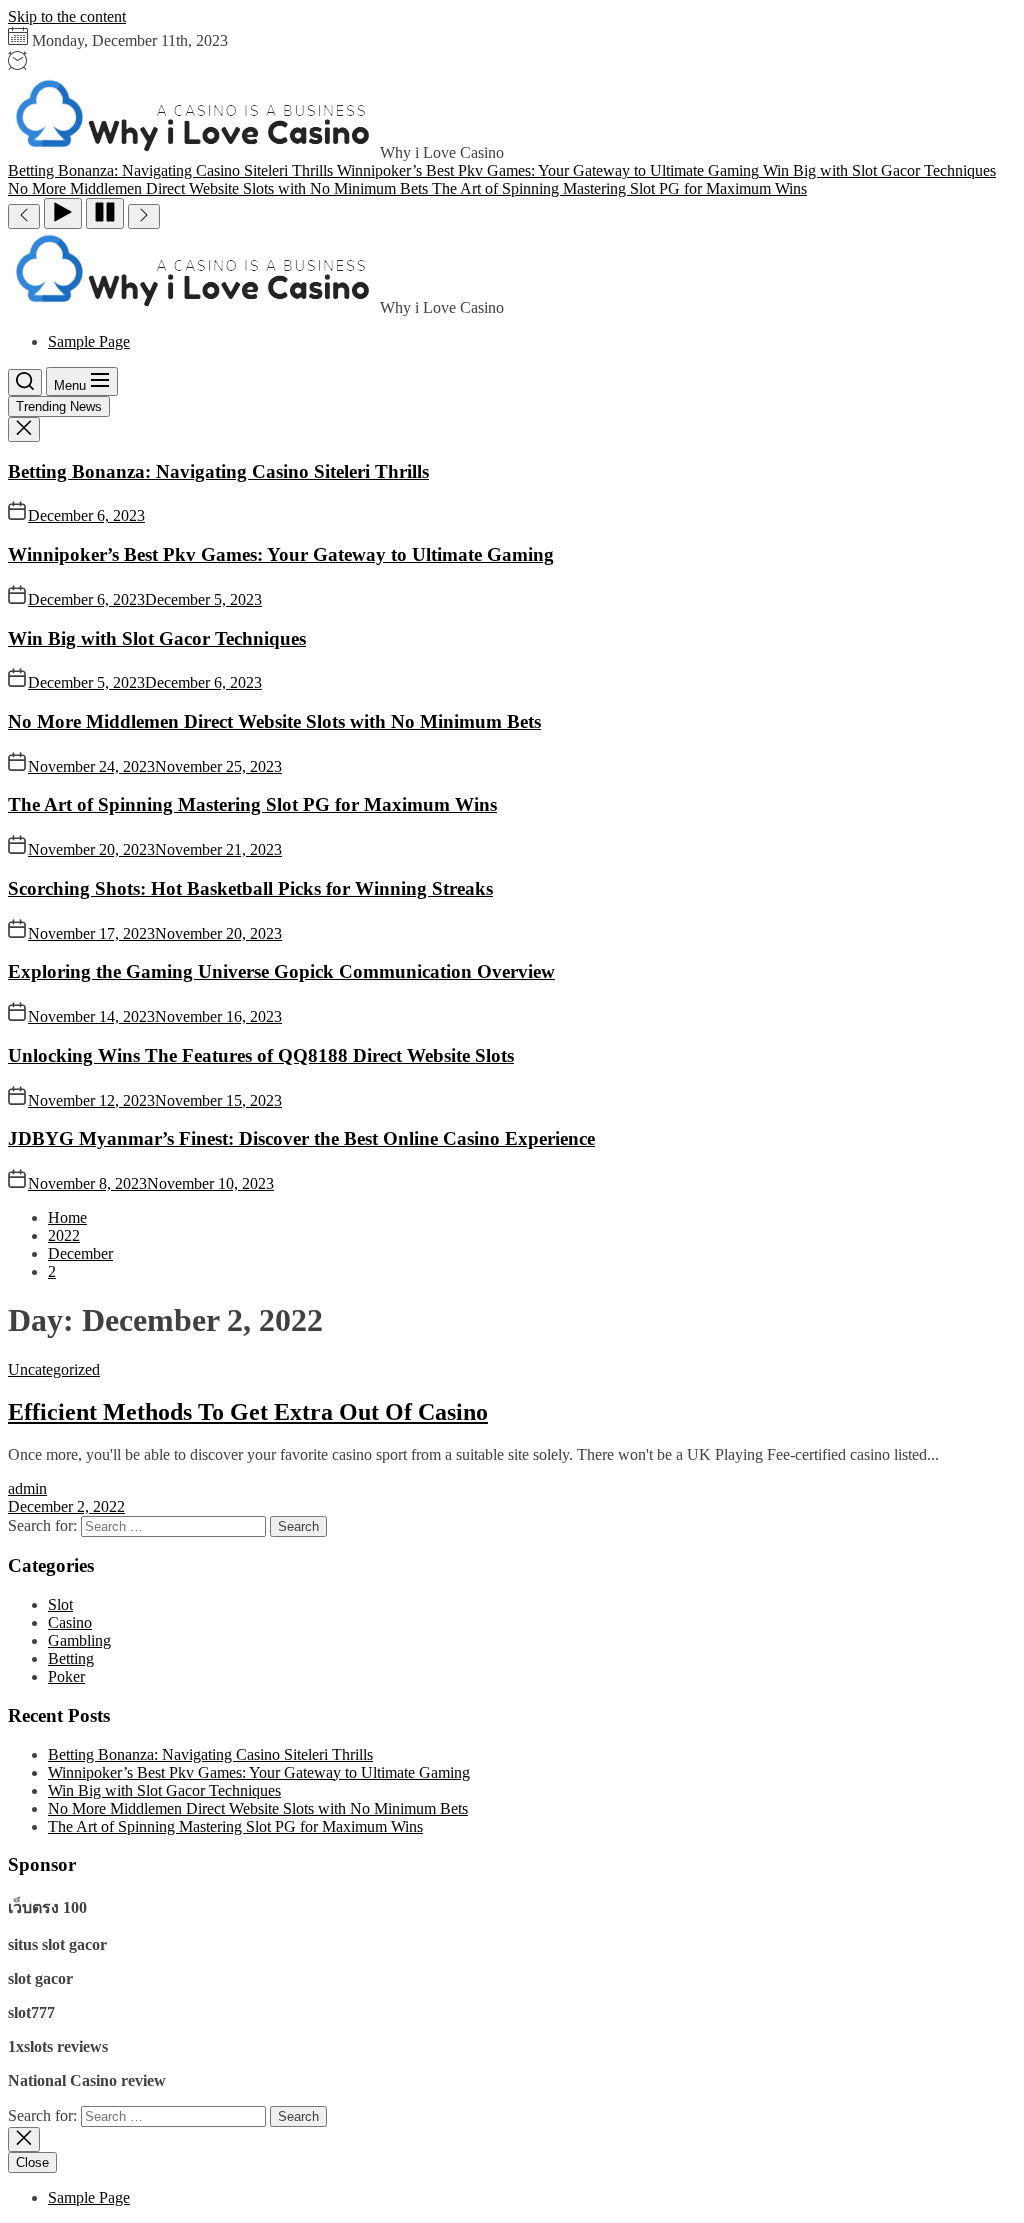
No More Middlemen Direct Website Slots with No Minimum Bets (274, 721)
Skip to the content (67, 16)
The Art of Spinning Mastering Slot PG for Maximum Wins (252, 804)
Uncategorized (54, 1369)
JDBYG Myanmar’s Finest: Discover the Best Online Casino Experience (301, 1138)
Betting (71, 1658)
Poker (66, 1676)
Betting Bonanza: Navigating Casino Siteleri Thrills (218, 471)
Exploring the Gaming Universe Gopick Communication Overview (281, 971)
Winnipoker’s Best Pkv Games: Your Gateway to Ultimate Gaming (281, 554)
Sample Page (89, 341)
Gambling (79, 1640)
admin (27, 1488)
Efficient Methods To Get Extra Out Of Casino (248, 1412)
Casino (70, 1622)
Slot (60, 1604)
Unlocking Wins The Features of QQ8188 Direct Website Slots (261, 1055)
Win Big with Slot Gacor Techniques (157, 638)
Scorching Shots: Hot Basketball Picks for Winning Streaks (250, 888)
